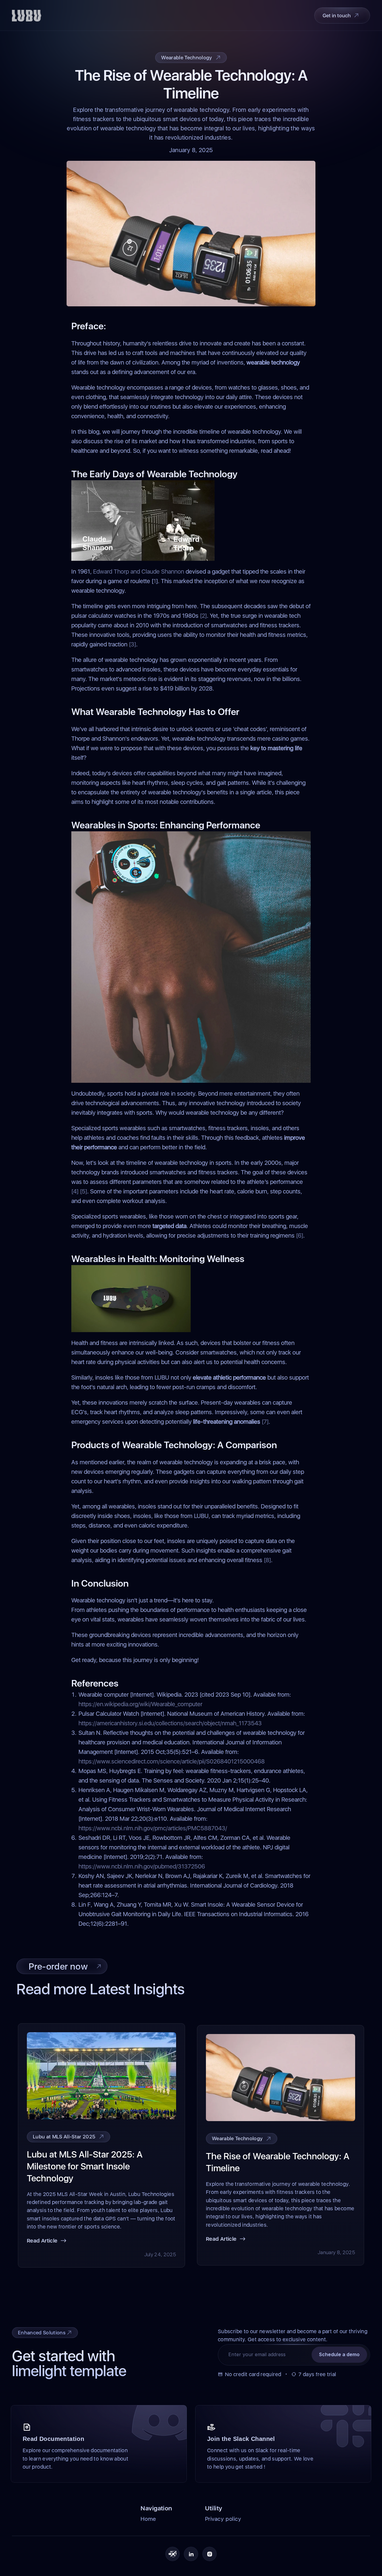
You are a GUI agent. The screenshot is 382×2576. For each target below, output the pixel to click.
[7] (265, 1422)
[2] (203, 616)
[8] (267, 1560)
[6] (300, 1236)
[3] (133, 644)
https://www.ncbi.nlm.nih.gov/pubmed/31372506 (142, 1866)
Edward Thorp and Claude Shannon (139, 572)
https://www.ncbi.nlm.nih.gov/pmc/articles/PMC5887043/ (153, 1828)
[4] (75, 1191)
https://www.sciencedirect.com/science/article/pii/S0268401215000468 (172, 1761)
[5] (84, 1191)
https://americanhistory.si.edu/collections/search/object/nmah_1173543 (170, 1723)
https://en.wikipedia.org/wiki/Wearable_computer (140, 1704)
